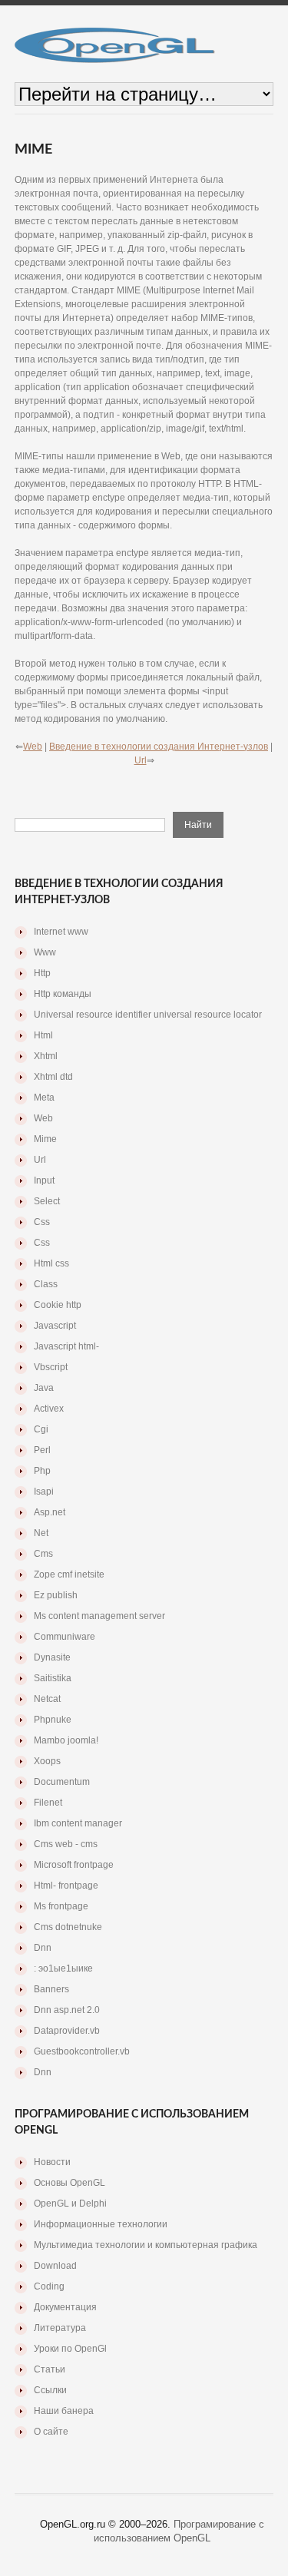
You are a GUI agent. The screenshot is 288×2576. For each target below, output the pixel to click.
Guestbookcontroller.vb (82, 2051)
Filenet (48, 1803)
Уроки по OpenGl (70, 2349)
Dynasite (52, 1657)
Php (42, 1471)
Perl (42, 1450)
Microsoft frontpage (74, 1865)
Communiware (65, 1637)
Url (141, 760)
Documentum (62, 1782)
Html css (51, 1263)
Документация (65, 2307)
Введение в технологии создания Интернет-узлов (159, 747)
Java (44, 1388)
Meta (44, 1098)
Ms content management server (99, 1616)
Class (46, 1284)
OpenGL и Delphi (70, 2204)
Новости (52, 2162)
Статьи (50, 2369)
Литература (60, 2328)
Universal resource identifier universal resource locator (148, 1015)
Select (47, 1201)
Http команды (63, 994)
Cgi (41, 1429)
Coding (49, 2286)
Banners (51, 1989)
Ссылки (50, 2390)
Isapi (44, 1492)
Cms (43, 1554)
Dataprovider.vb (67, 2031)
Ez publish (56, 1595)
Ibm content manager (78, 1823)
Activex (49, 1409)
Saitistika (53, 1678)
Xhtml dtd (53, 1077)
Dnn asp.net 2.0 (67, 2010)
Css (42, 1222)
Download (55, 2266)
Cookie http (58, 1305)
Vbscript (51, 1367)
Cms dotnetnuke (68, 1927)
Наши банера (64, 2411)
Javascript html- (66, 1346)
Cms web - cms (66, 1844)
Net (41, 1533)
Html (43, 1035)
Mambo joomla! (66, 1740)
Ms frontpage (61, 1906)
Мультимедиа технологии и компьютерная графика (146, 2245)
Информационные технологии (101, 2224)
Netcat (47, 1699)
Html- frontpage (66, 1886)
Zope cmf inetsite (69, 1574)
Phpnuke (53, 1720)
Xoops (47, 1761)
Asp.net (50, 1512)
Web (33, 747)
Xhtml (46, 1056)
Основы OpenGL (70, 2183)
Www (45, 952)
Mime (45, 1139)
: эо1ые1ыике (63, 1968)
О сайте (51, 2432)
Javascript (55, 1326)
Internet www (61, 932)
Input (44, 1180)
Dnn (43, 1948)
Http (42, 973)
